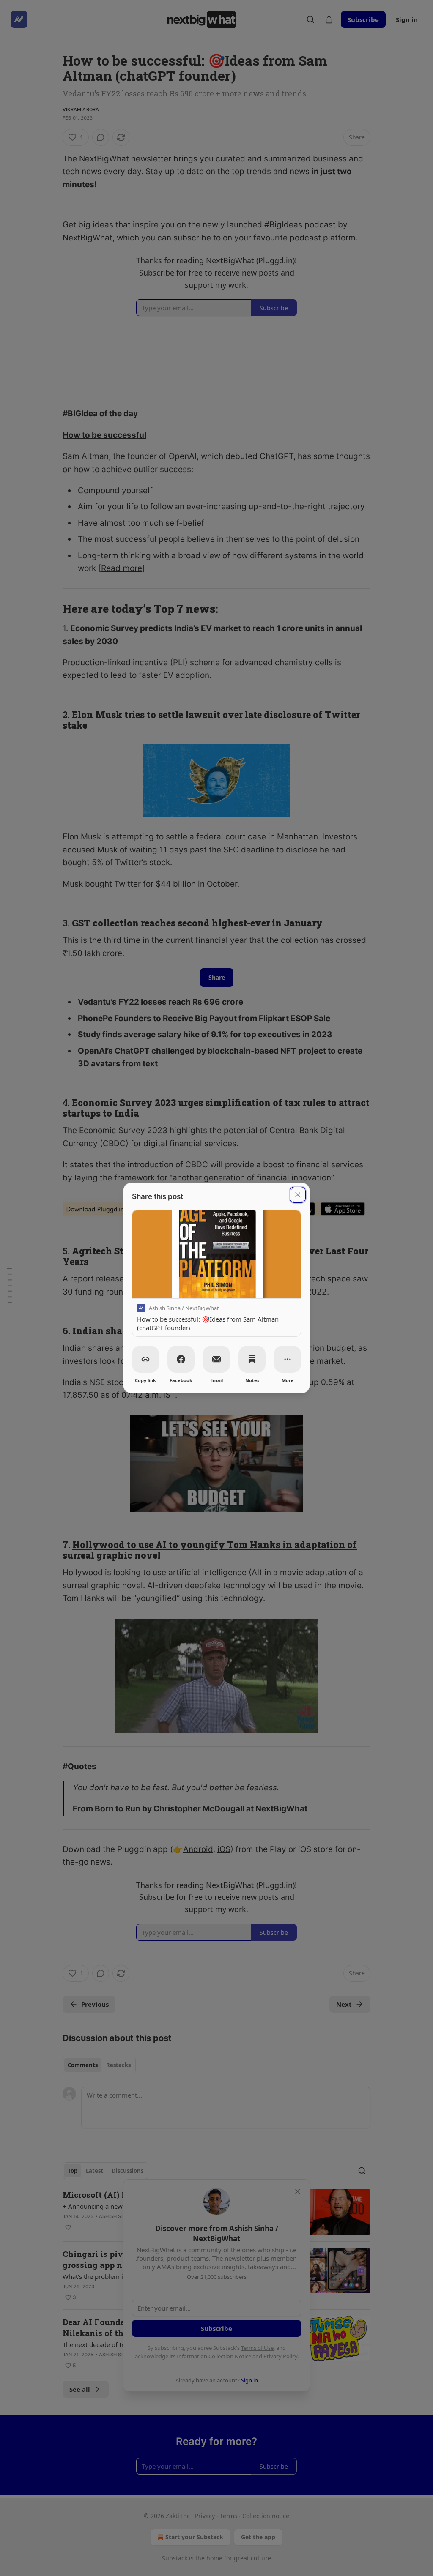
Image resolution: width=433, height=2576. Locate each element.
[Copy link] (145, 1359)
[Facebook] (181, 1359)
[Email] (216, 1359)
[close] (298, 1195)
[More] (288, 1359)
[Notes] (252, 1359)
